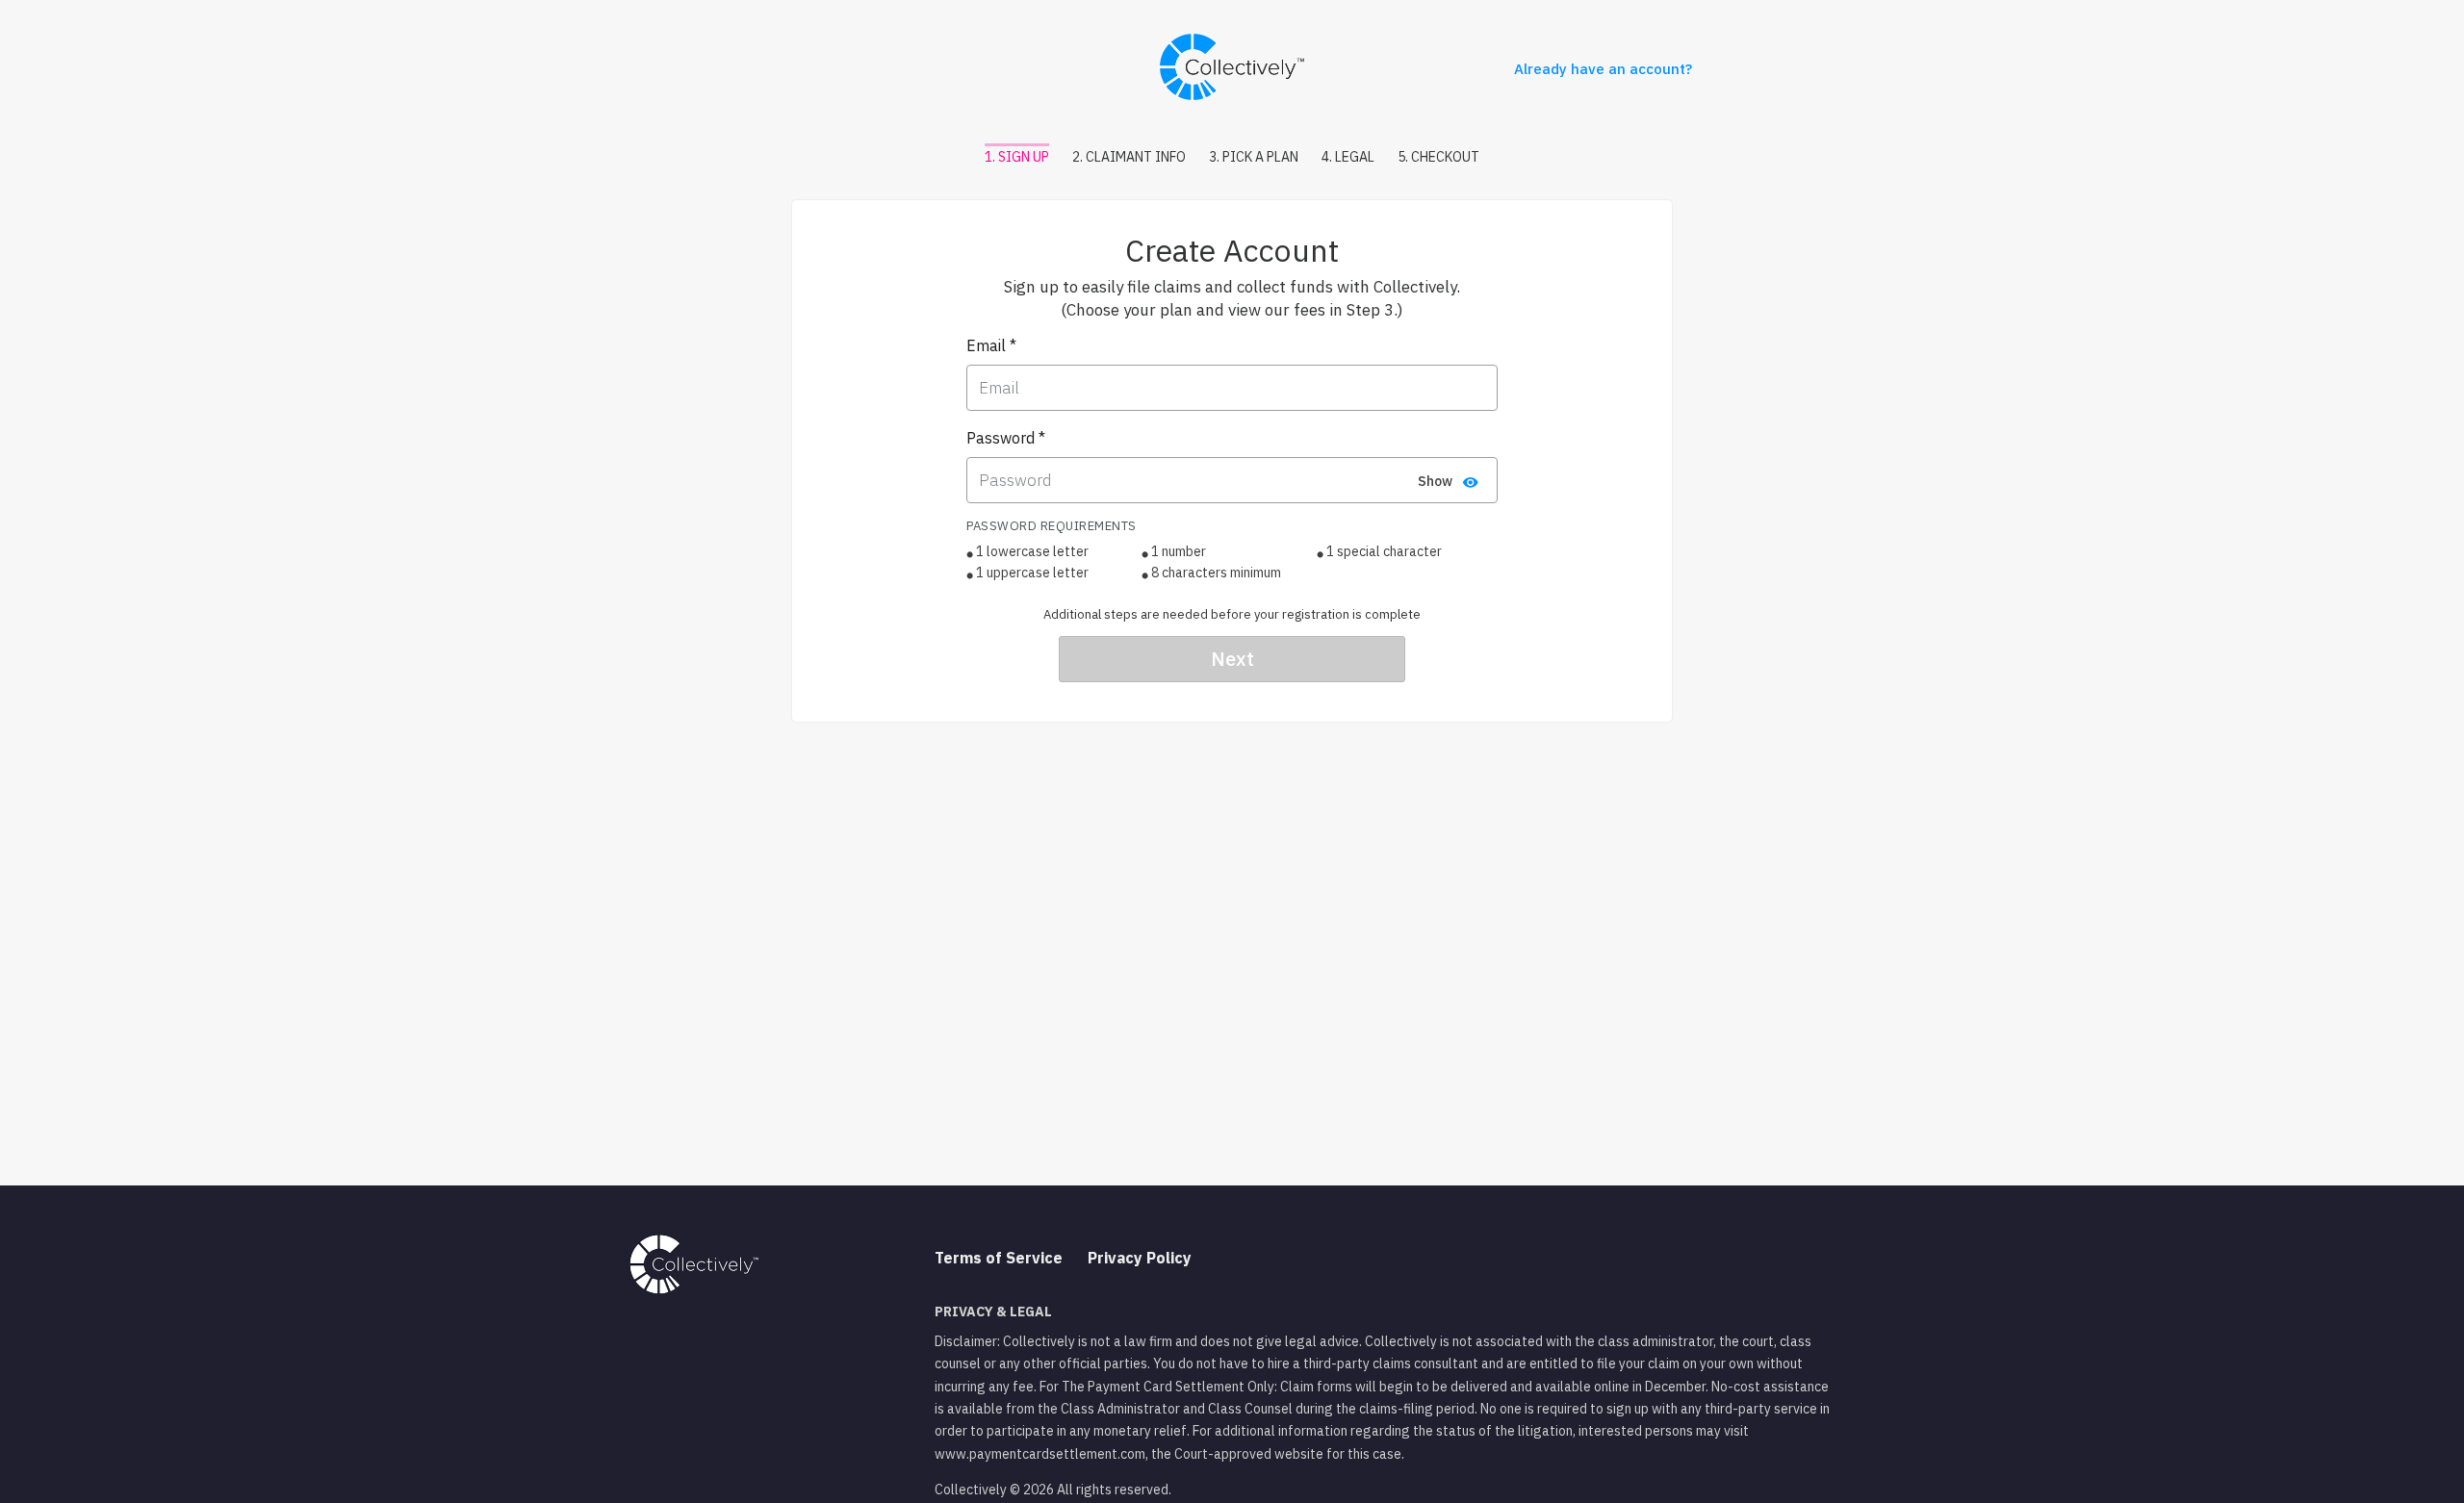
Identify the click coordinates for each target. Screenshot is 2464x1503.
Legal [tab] (1348, 157)
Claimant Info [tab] (1129, 157)
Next (1232, 659)
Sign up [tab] (1017, 157)
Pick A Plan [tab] (1254, 157)
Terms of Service (999, 1258)
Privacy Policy (1140, 1258)
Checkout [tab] (1438, 157)
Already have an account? (1603, 69)
